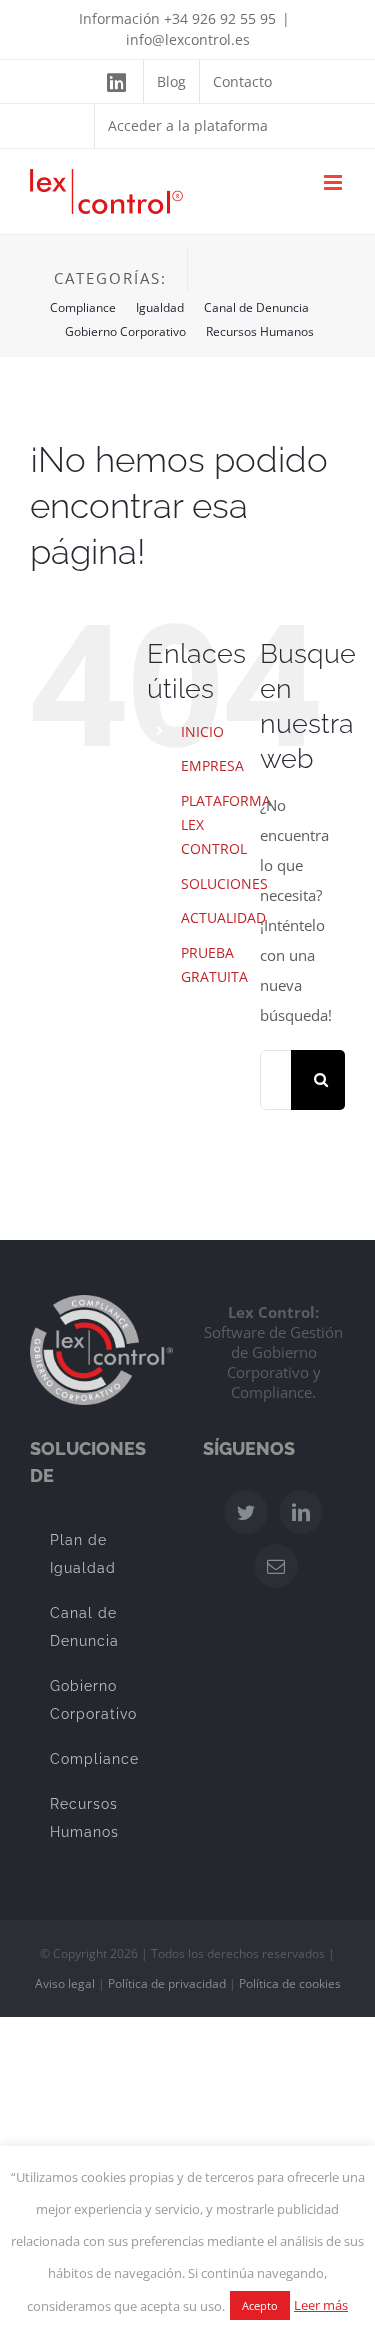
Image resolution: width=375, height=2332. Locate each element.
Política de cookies (290, 1983)
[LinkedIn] (301, 1512)
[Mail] (276, 1566)
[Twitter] (246, 1512)
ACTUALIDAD (223, 917)
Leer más (321, 2305)
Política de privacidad (167, 1983)
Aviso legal (65, 1983)
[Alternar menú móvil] (334, 182)
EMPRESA (212, 765)
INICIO (202, 731)
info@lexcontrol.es (188, 39)
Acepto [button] (260, 2305)
